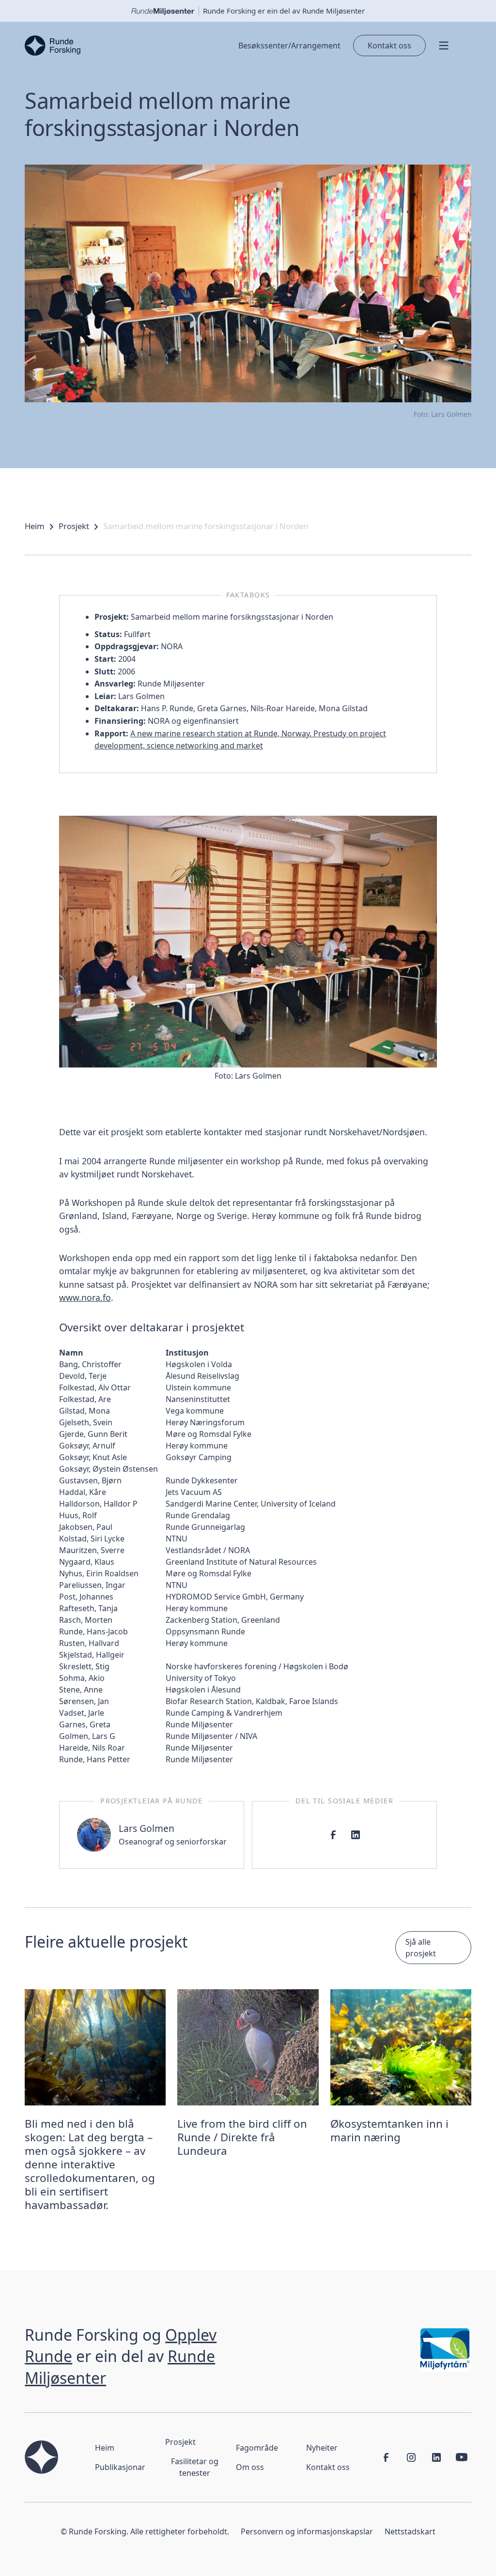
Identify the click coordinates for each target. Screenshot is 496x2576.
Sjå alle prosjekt (421, 1948)
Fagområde (257, 2448)
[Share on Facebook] (333, 1835)
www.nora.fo (85, 1297)
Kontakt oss (389, 46)
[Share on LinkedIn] (356, 1835)
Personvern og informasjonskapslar (307, 2531)
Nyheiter (322, 2448)
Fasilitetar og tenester (195, 2467)
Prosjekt (74, 526)
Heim (35, 526)
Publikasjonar (120, 2467)
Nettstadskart (410, 2531)
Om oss (250, 2467)
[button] (449, 46)
